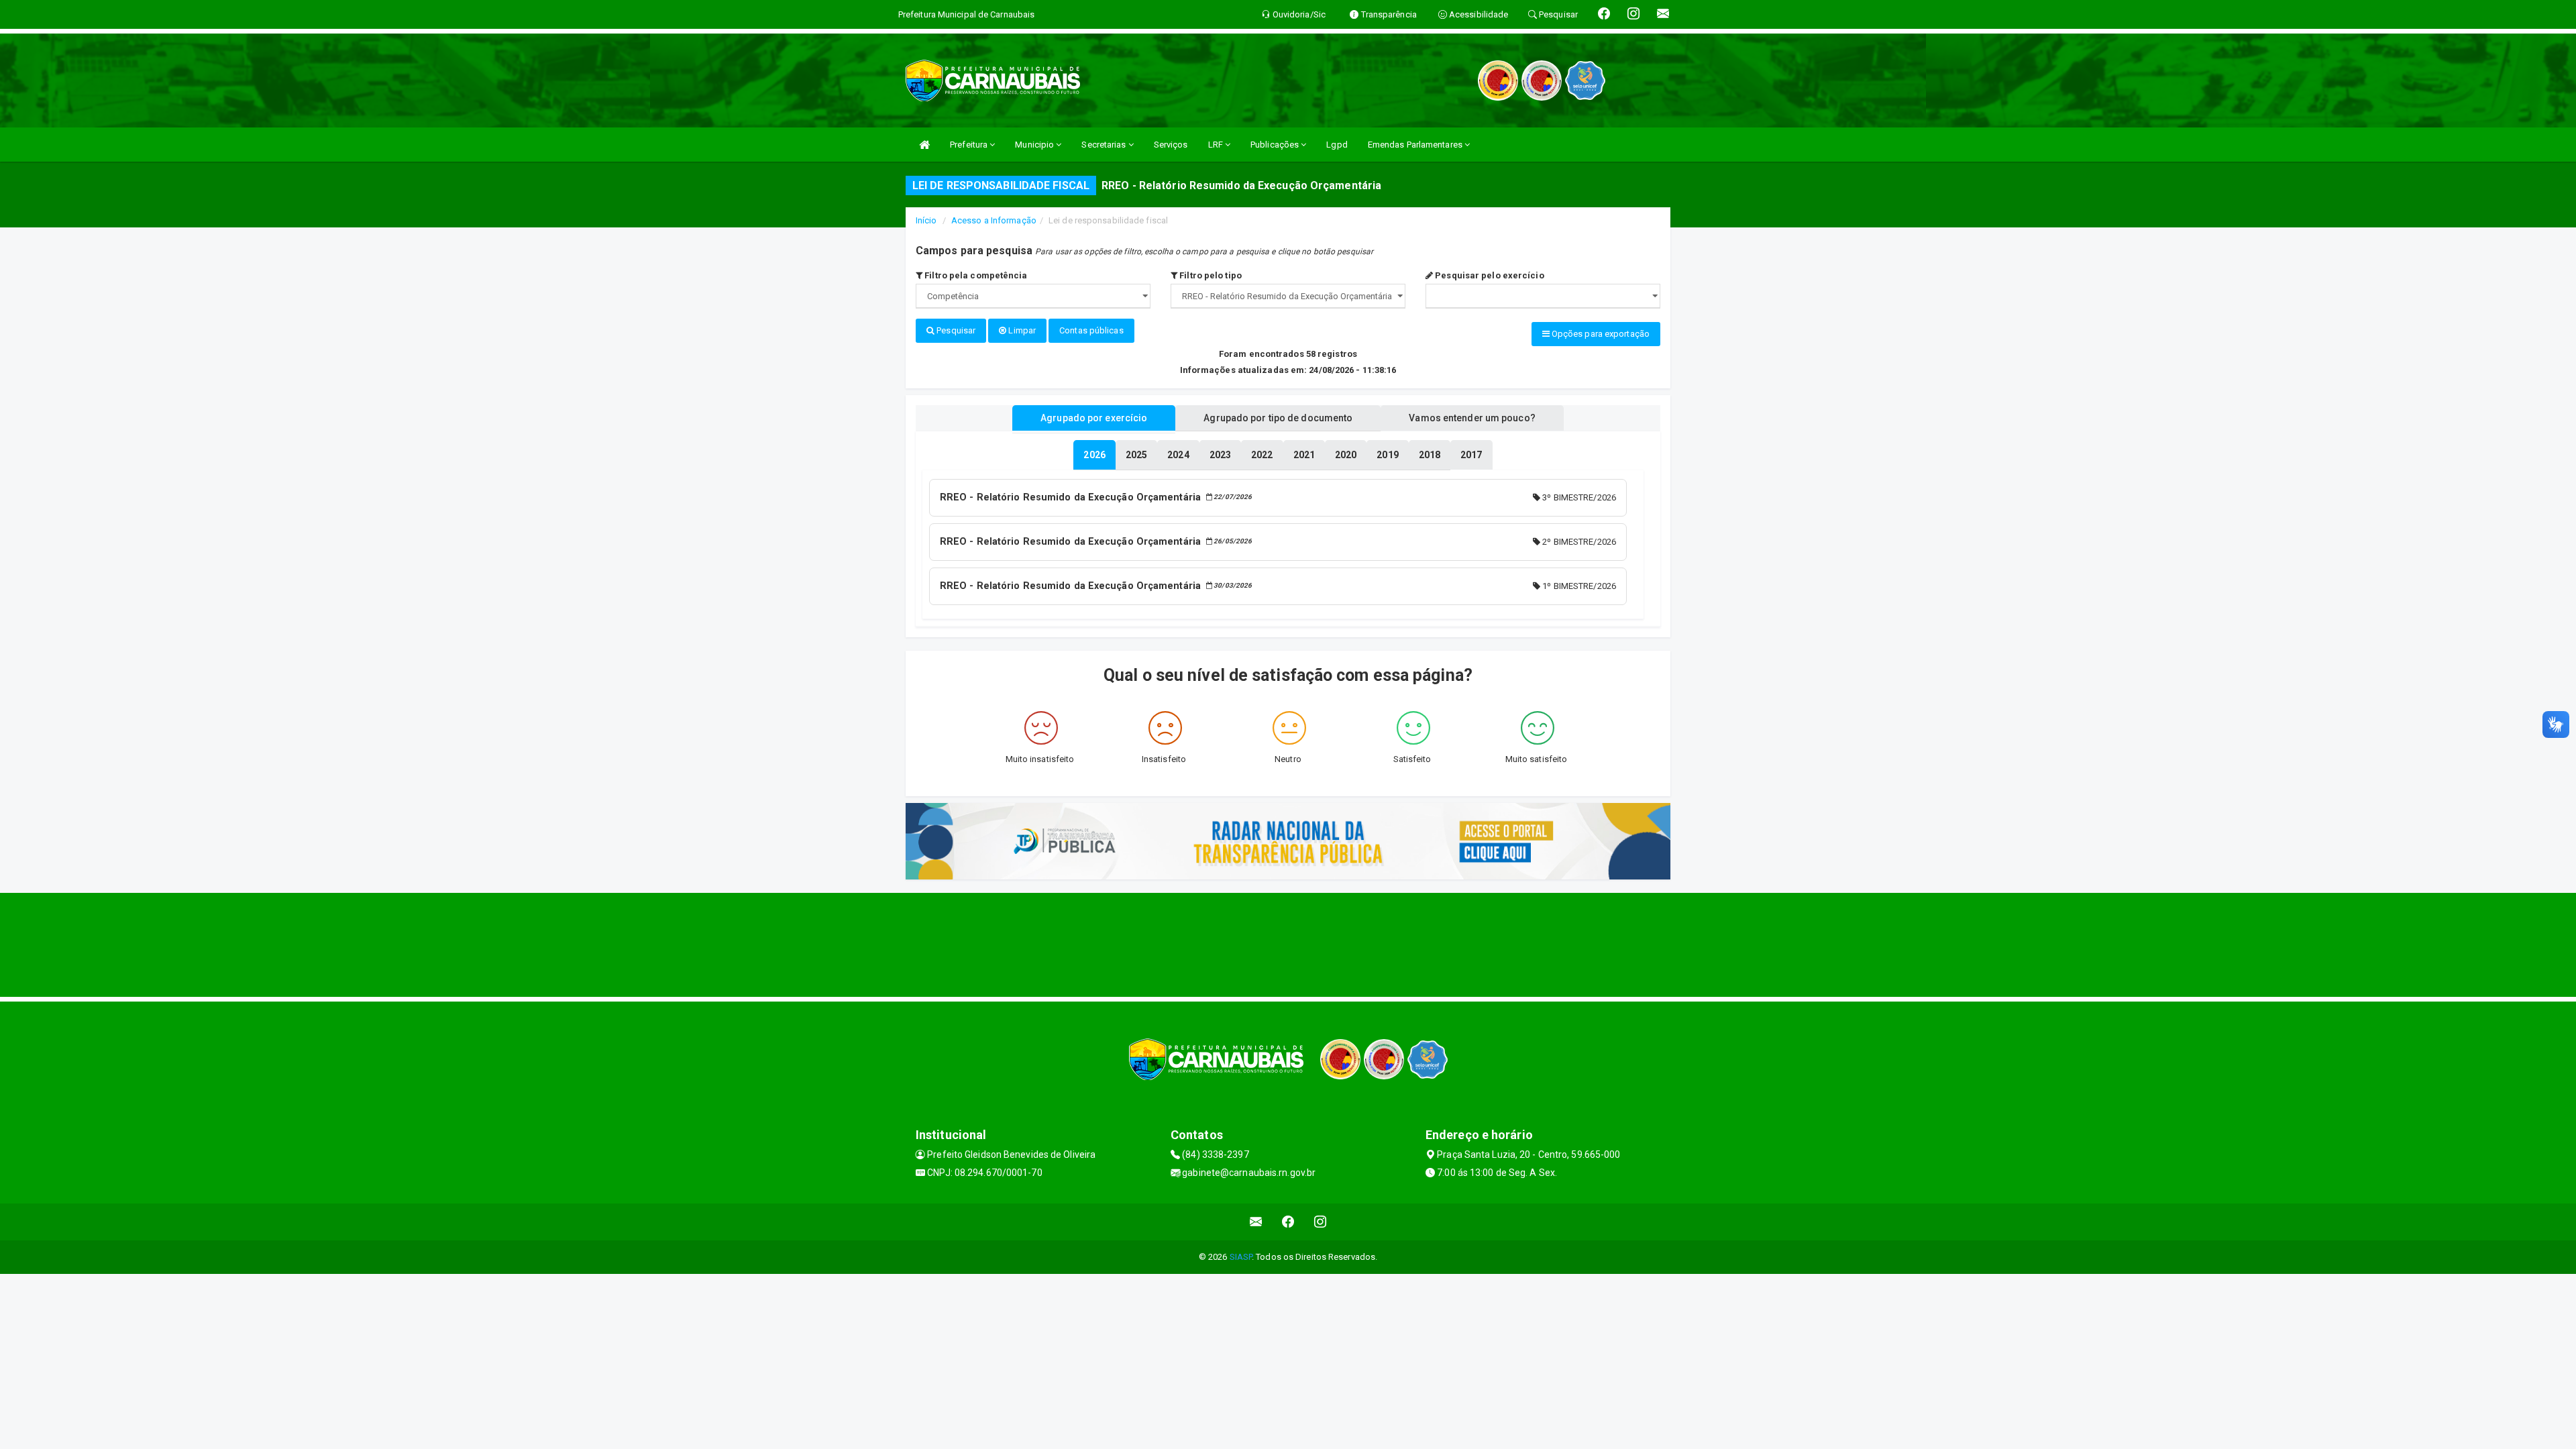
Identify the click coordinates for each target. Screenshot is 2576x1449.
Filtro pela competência (975, 275)
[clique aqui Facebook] (1288, 1222)
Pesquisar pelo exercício (1489, 275)
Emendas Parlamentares (1416, 145)
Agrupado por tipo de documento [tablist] (1278, 418)
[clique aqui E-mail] (1256, 1222)
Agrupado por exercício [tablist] (1094, 418)
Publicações (1276, 145)
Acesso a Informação (994, 220)
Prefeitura (970, 145)
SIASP (1241, 1257)
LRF (1217, 145)
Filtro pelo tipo (1210, 275)
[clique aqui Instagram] (1321, 1222)
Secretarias (1105, 145)
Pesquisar (955, 330)
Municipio (1035, 145)
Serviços (1171, 145)
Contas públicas (1091, 330)
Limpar (1021, 330)
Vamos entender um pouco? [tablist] (1472, 418)
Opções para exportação (1600, 334)
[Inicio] (924, 145)
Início (926, 220)
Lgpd (1337, 145)
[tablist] (1094, 455)
